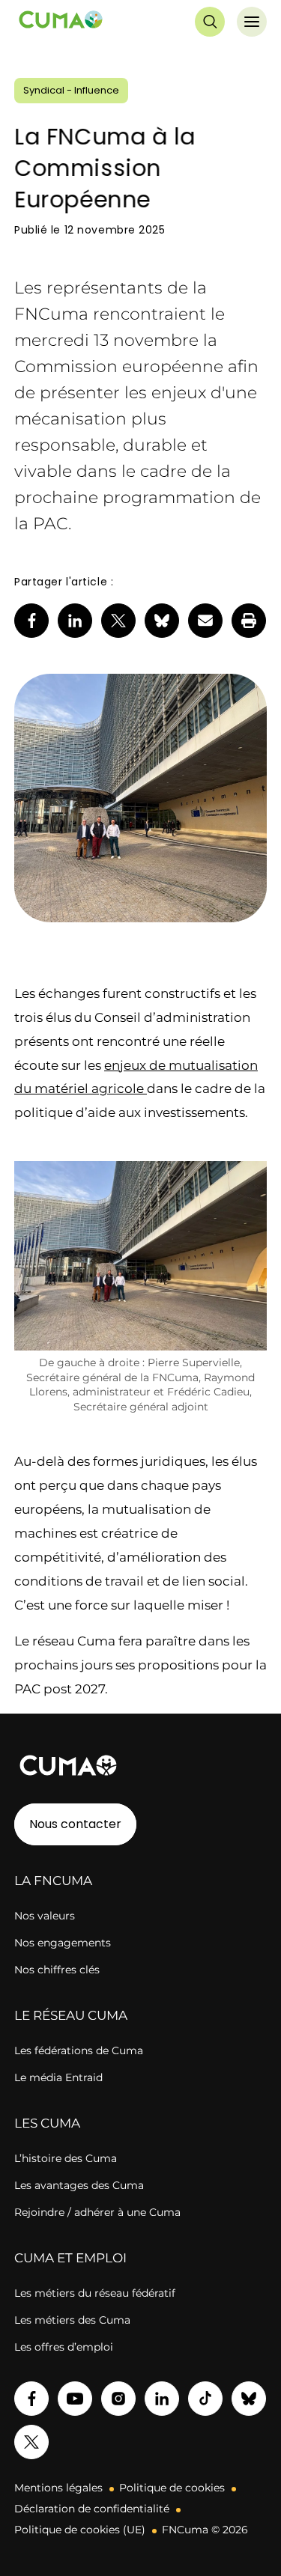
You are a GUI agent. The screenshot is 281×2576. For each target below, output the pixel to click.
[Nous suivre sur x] (31, 2442)
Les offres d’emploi (64, 2347)
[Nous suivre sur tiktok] (205, 2399)
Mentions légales (58, 2488)
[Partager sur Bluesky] (162, 621)
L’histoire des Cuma (66, 2158)
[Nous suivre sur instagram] (118, 2399)
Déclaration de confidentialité (92, 2509)
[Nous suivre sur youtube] (75, 2399)
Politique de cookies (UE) (80, 2530)
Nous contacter (75, 1824)
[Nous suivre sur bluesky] (249, 2399)
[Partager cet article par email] (205, 621)
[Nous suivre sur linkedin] (162, 2399)
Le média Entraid (58, 2077)
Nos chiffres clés (57, 1970)
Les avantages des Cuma (79, 2185)
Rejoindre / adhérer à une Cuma (97, 2212)
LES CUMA (47, 2123)
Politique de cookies (172, 2488)
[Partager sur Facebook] (31, 621)
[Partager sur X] (118, 621)
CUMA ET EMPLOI (70, 2258)
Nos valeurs (45, 1916)
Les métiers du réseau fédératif (95, 2293)
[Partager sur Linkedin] (75, 621)
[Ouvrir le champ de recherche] (210, 22)
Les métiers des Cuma (72, 2320)
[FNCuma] (61, 22)
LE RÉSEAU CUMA (71, 2015)
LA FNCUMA (53, 1881)
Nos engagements (63, 1943)
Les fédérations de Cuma (79, 2050)
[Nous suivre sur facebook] (31, 2399)
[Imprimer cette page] (249, 621)
